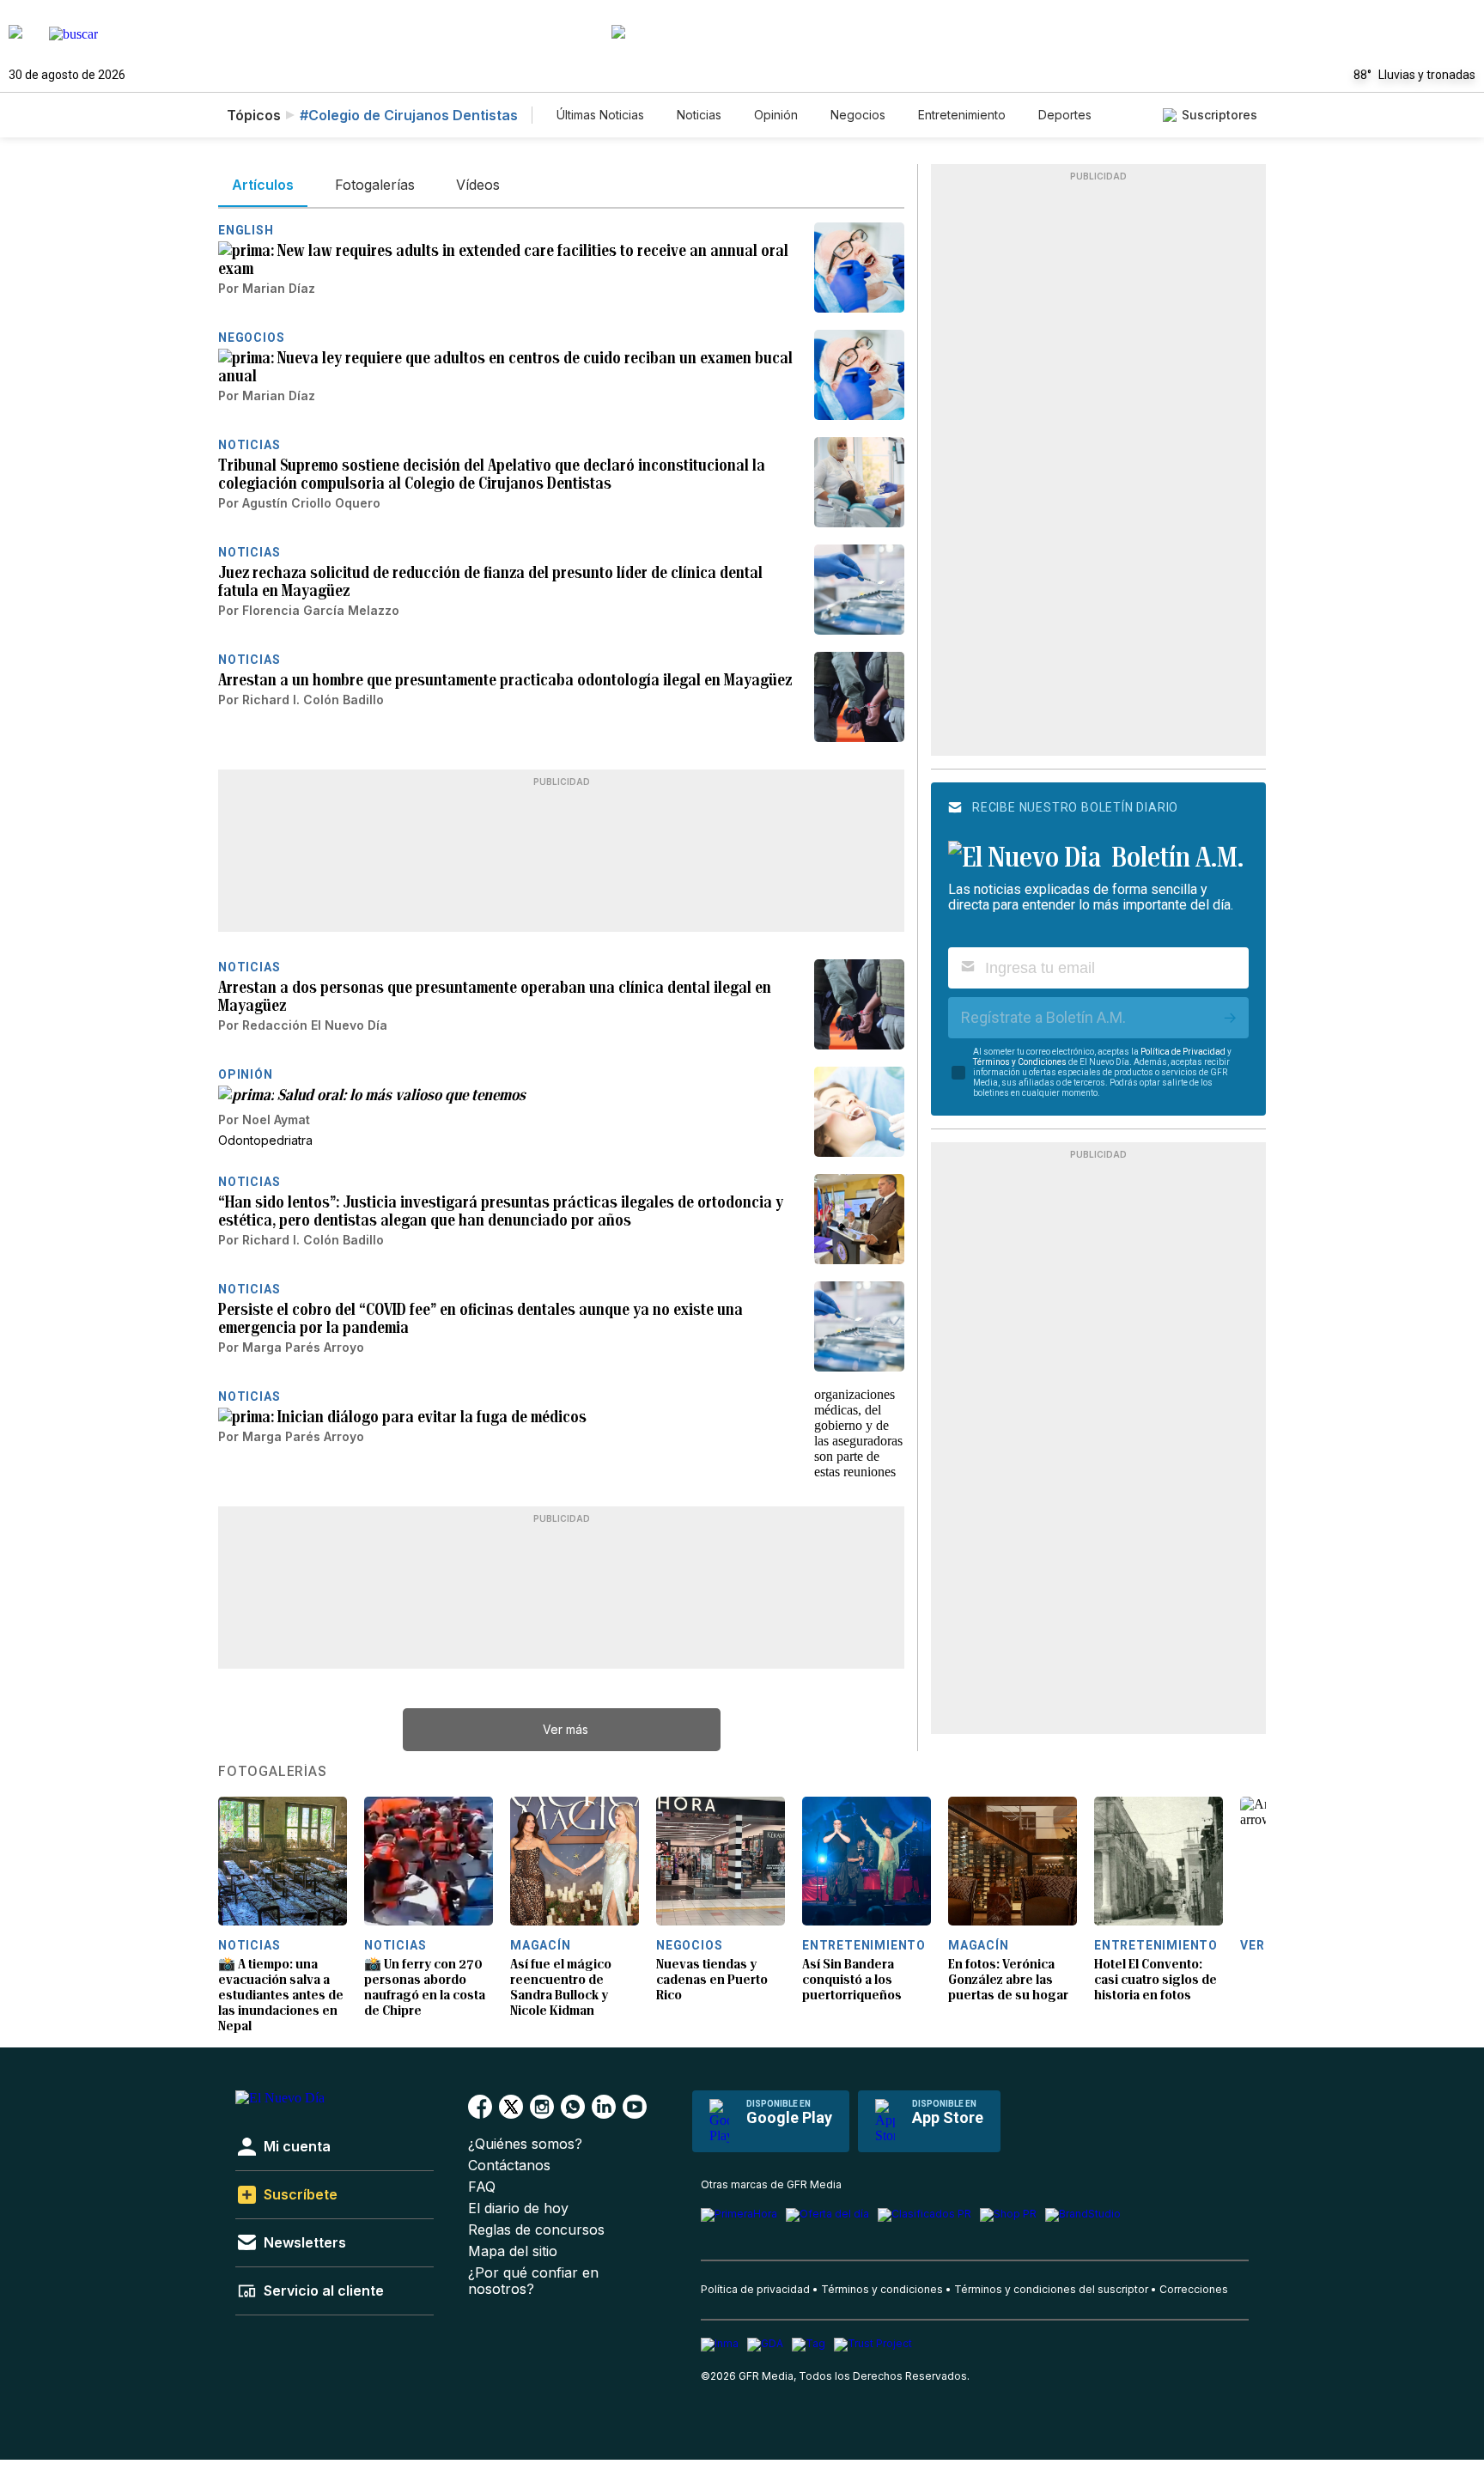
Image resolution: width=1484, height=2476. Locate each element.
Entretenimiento (962, 115)
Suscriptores (1219, 115)
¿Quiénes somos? (525, 2144)
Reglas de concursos (536, 2230)
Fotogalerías (273, 1772)
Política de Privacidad (1183, 1052)
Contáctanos (509, 2166)
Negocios (858, 115)
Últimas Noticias (600, 115)
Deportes (1065, 115)
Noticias (699, 115)
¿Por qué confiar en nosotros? (533, 2281)
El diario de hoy (518, 2208)
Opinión (776, 115)
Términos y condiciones (882, 2289)
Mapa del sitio (513, 2251)
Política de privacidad (755, 2289)
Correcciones (1194, 2289)
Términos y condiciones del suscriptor (1051, 2289)
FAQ (482, 2187)
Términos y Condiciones (1020, 1062)
